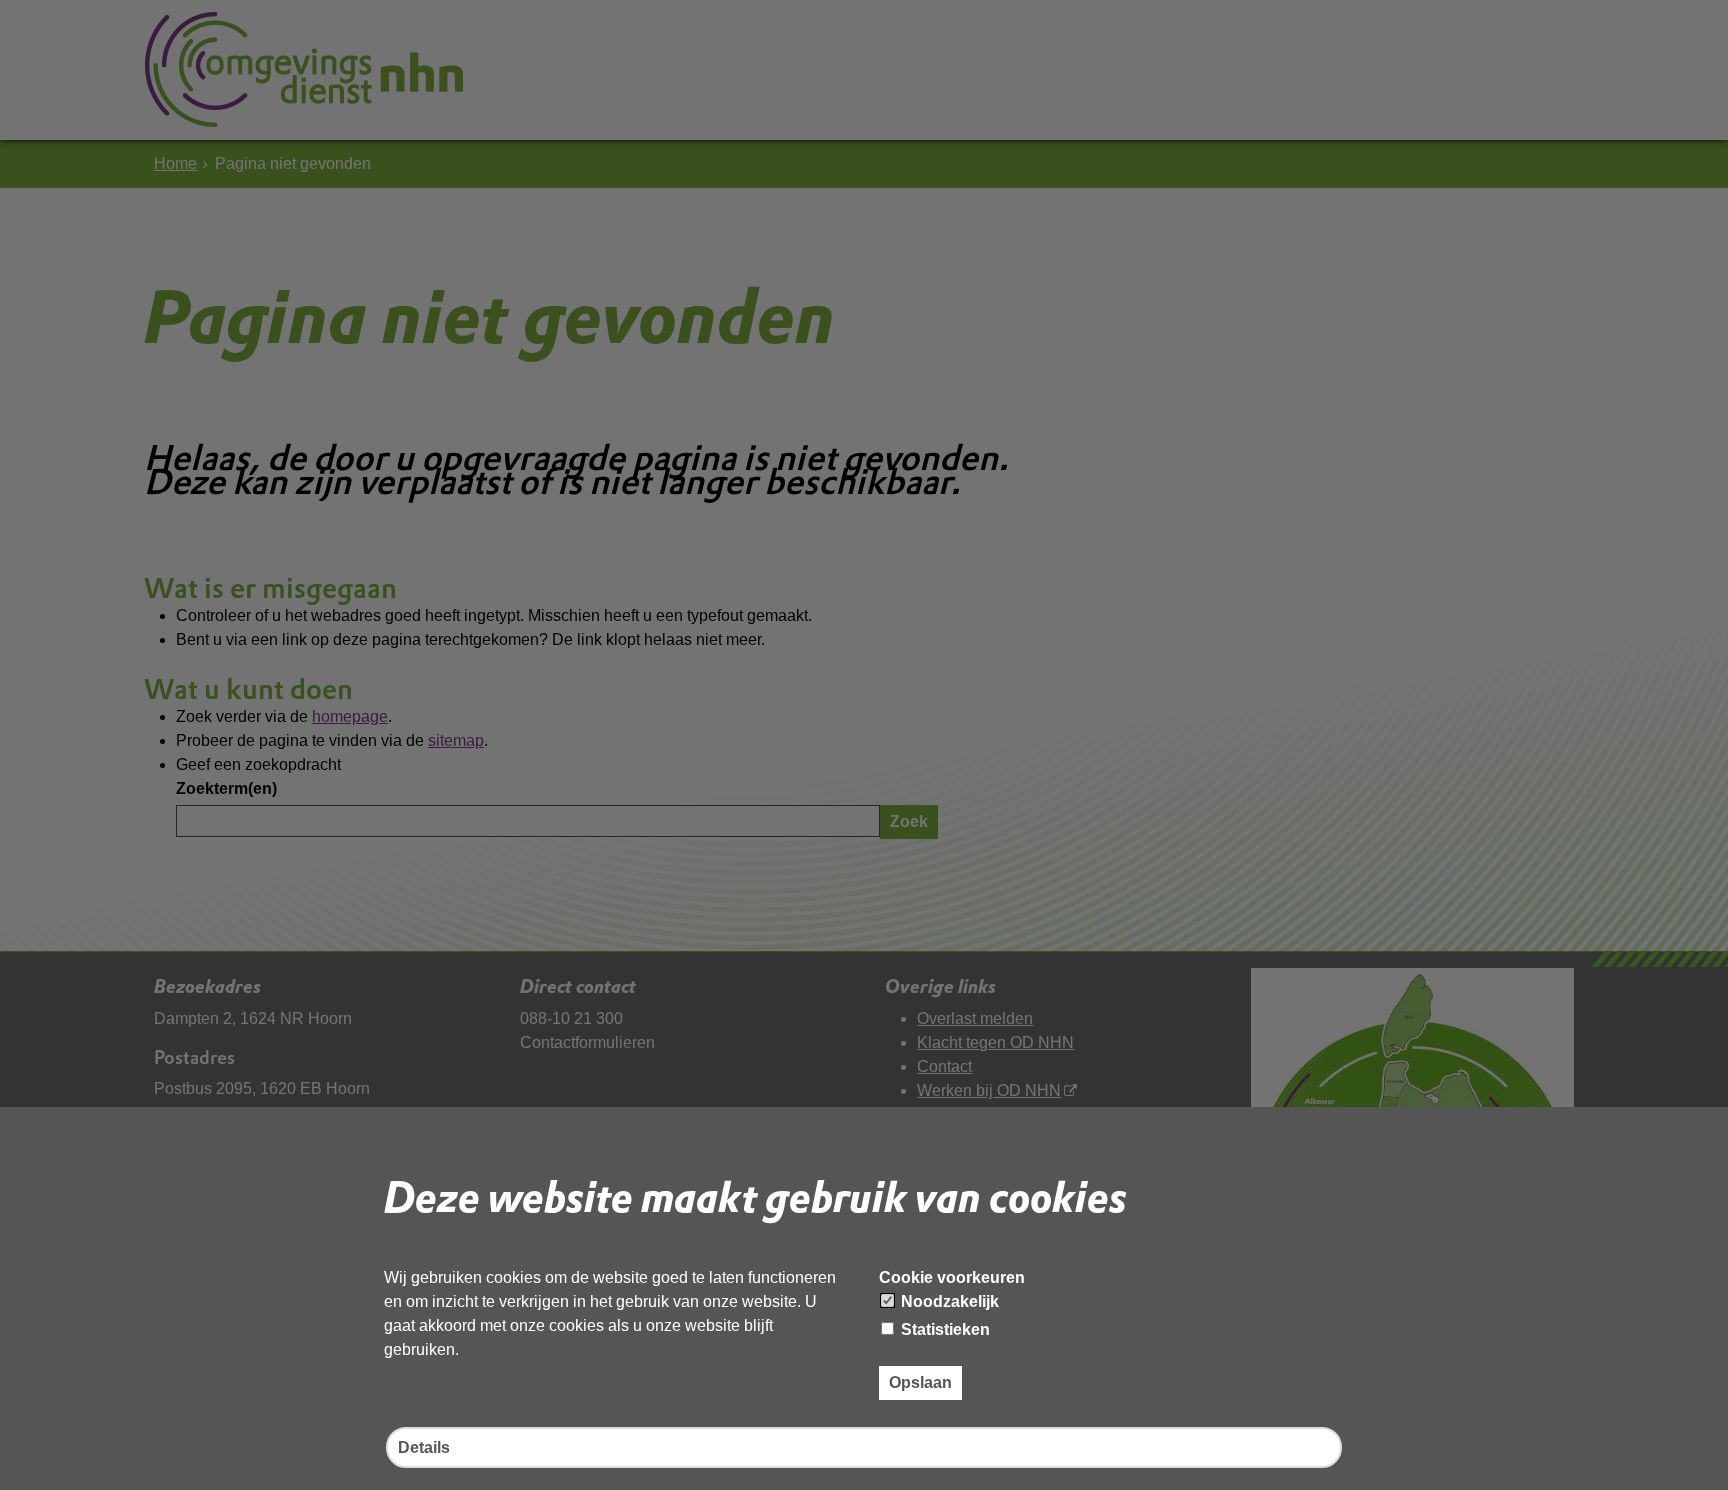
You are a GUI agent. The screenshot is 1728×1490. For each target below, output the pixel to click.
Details (424, 1447)
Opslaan (920, 1382)
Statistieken (943, 1329)
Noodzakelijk (948, 1301)
